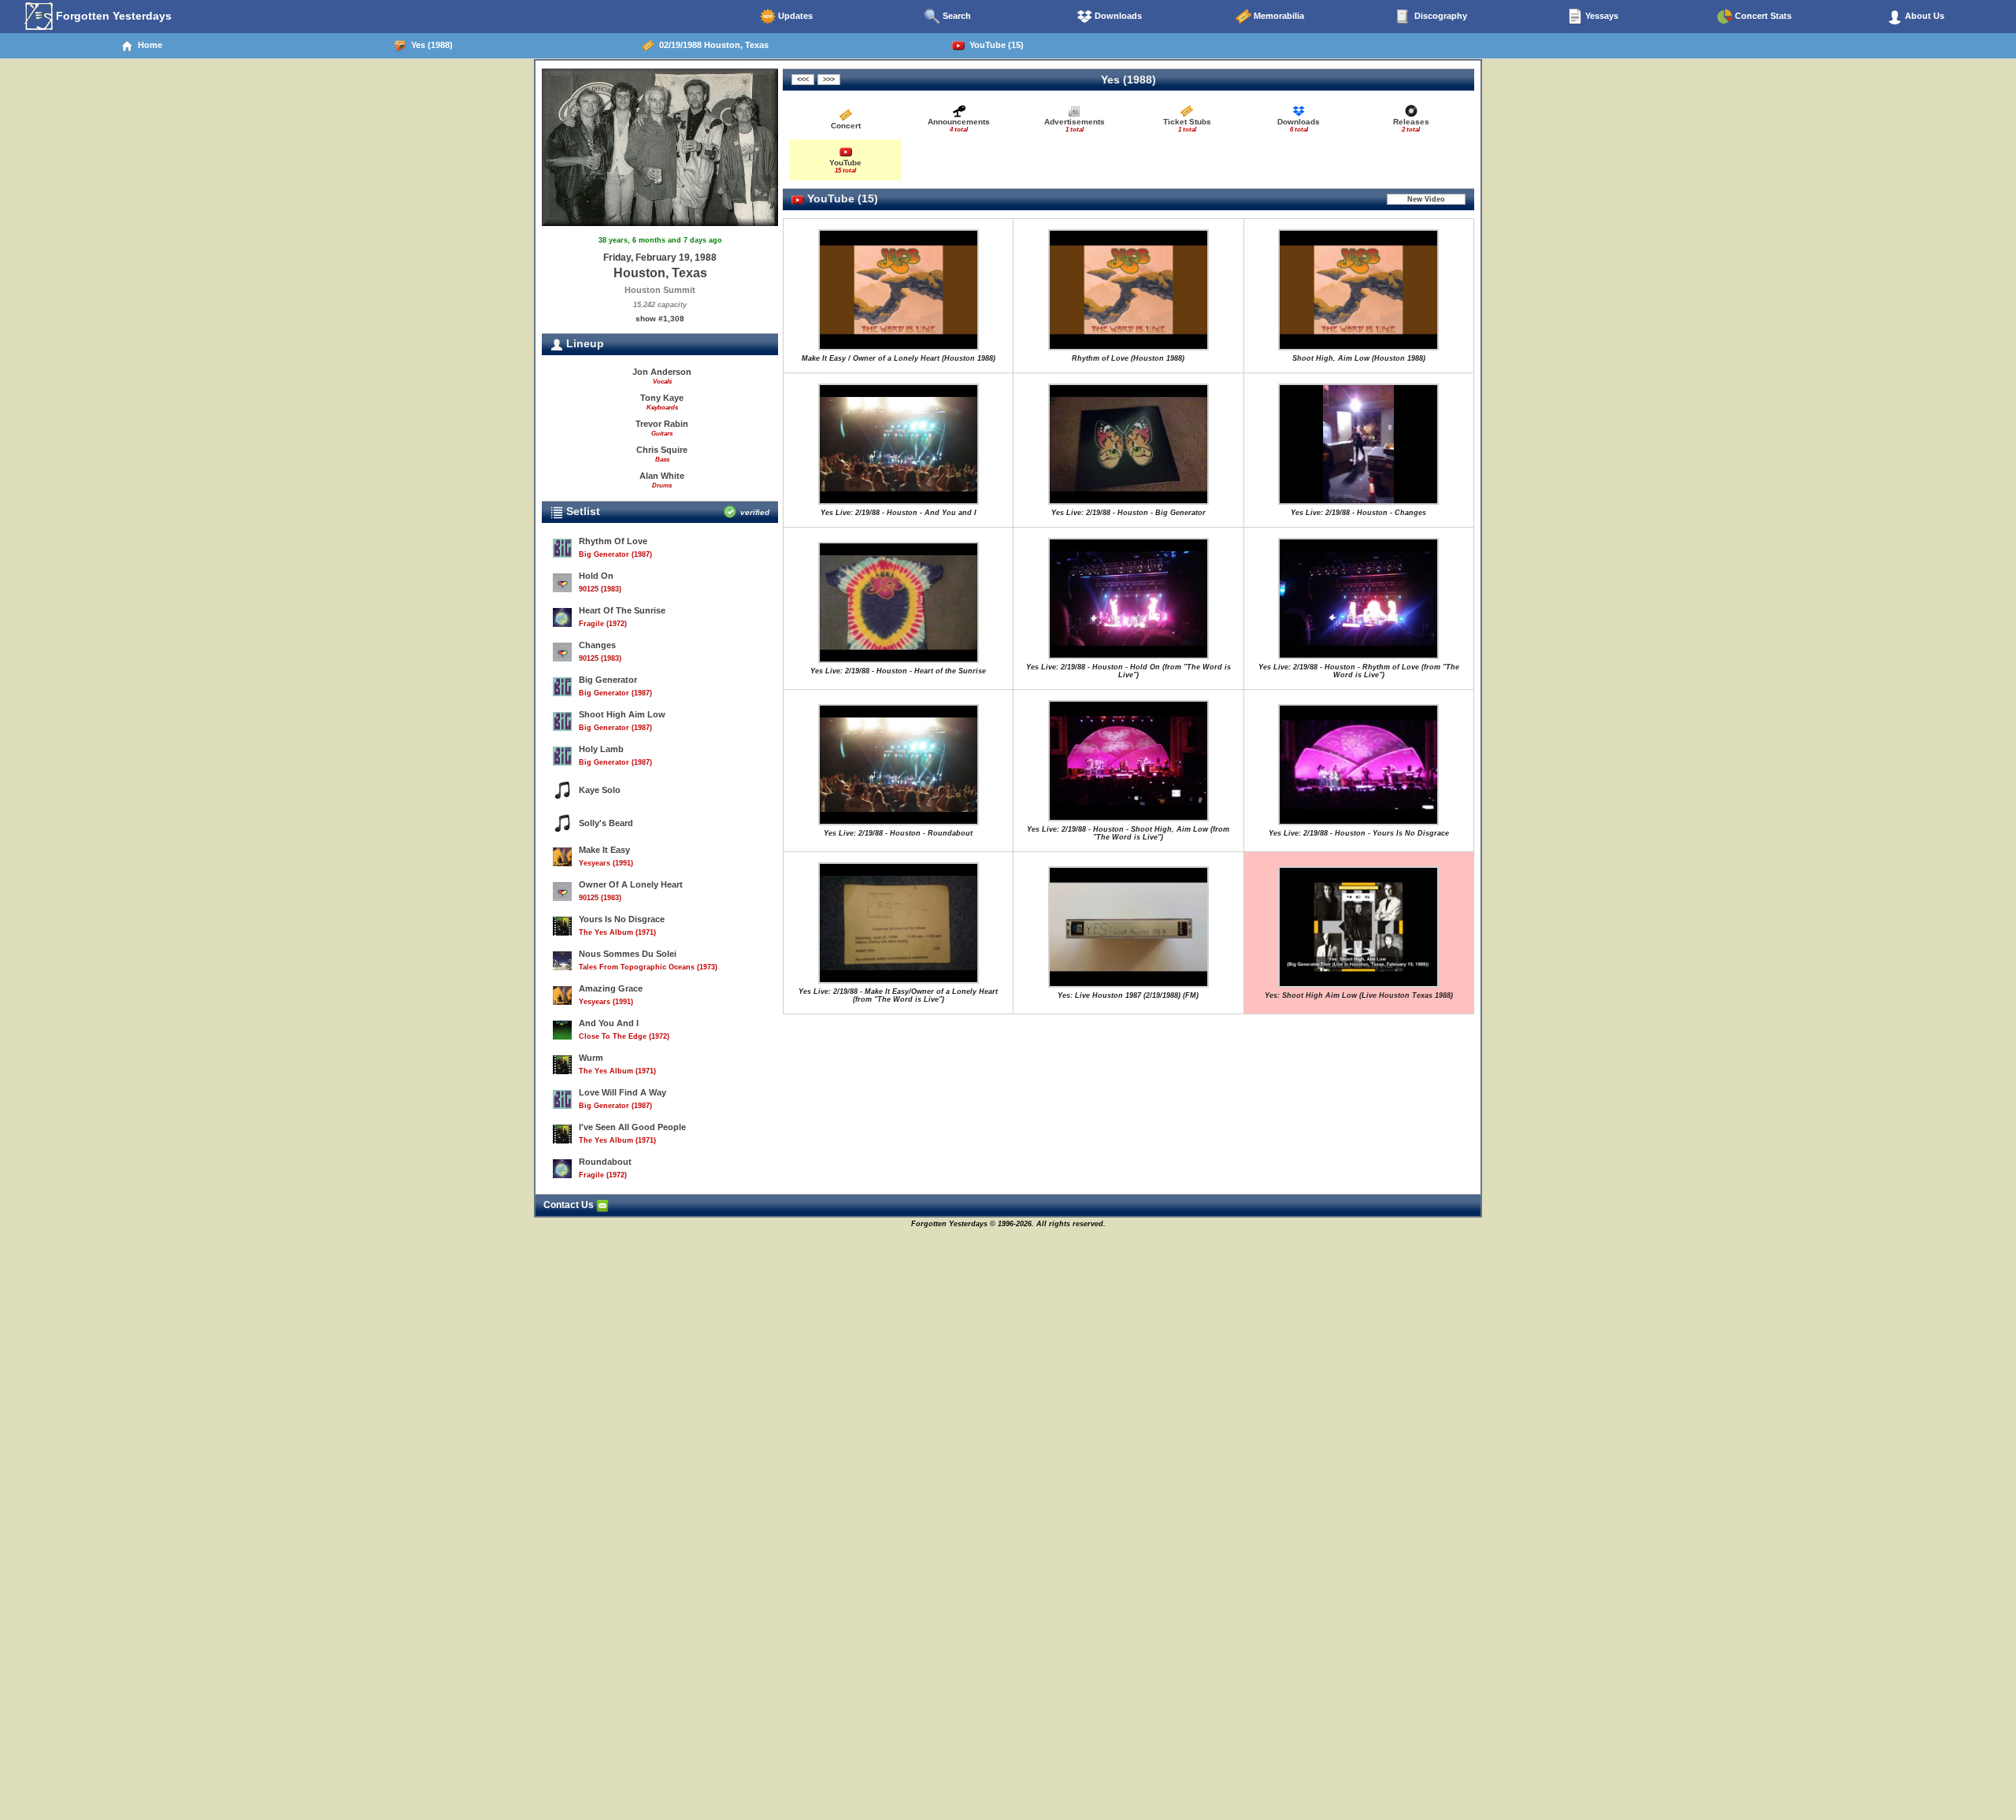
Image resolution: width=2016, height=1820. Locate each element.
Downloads (1117, 16)
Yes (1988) (430, 45)
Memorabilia (1278, 16)
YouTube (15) (994, 45)
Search (956, 16)
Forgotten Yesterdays (112, 16)
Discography (1440, 16)
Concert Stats (1762, 16)
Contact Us (570, 1205)
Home (148, 45)
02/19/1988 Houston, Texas (712, 45)
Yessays (1601, 16)
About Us (1923, 16)
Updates (794, 16)
